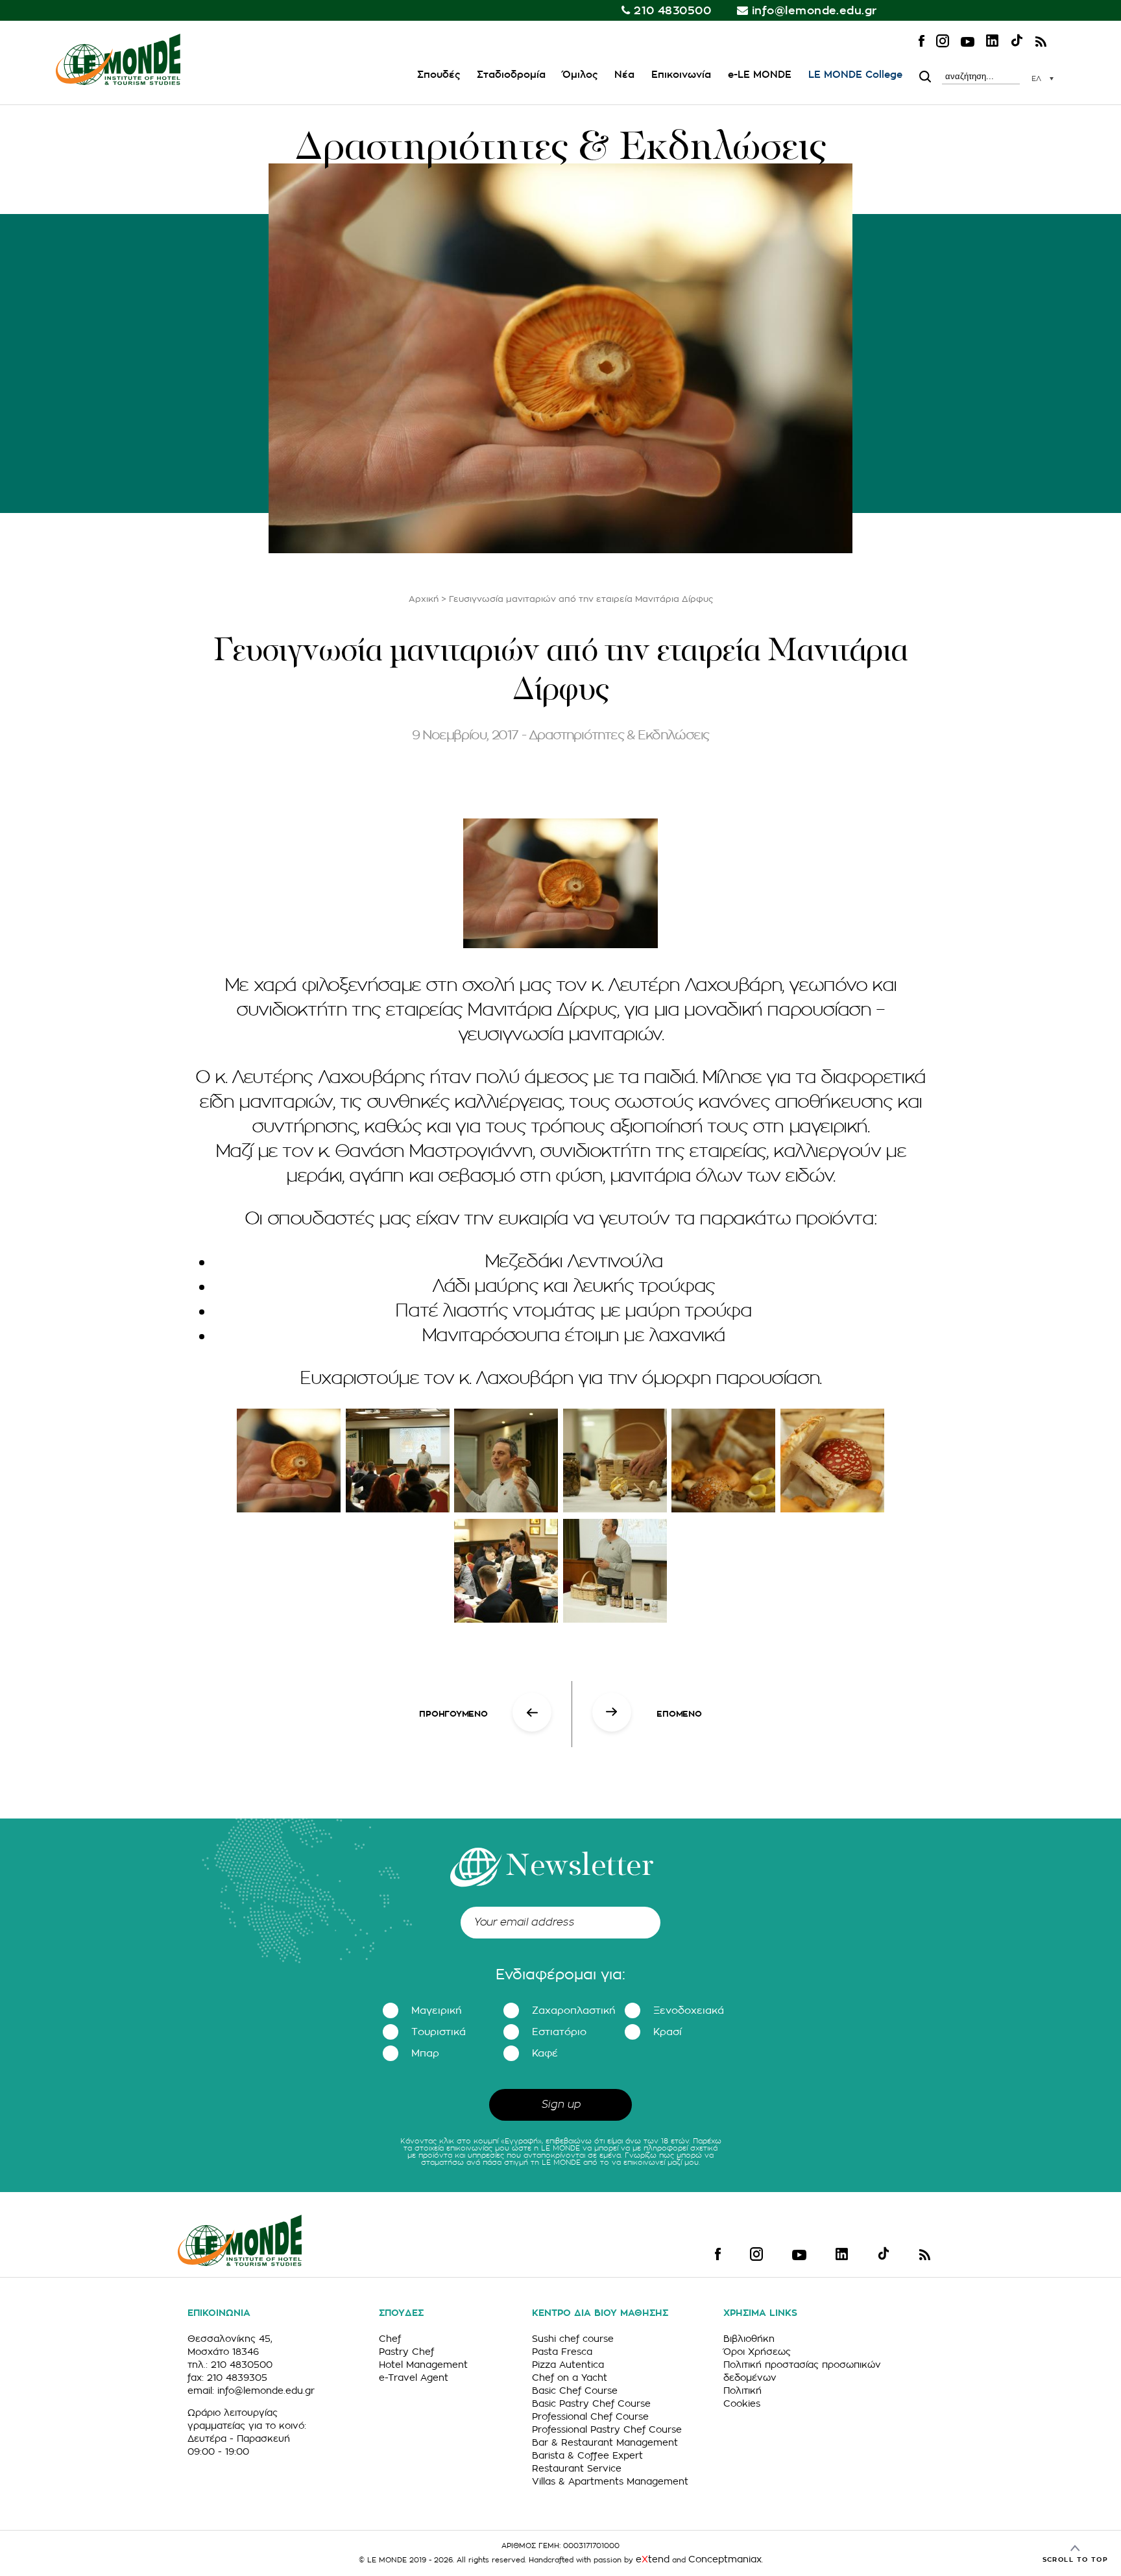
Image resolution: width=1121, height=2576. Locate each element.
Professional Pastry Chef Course (607, 2429)
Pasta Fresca (562, 2352)
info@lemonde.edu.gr (814, 11)
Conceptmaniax (725, 2559)
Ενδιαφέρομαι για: (560, 1975)
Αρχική (424, 599)
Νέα (624, 75)
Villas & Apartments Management (610, 2481)
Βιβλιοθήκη (749, 2339)
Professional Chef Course (590, 2416)
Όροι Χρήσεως (757, 2352)
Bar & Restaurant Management (605, 2442)
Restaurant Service (577, 2468)
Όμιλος (580, 75)
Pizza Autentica (568, 2365)
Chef (390, 2339)
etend (653, 2559)
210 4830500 (672, 11)
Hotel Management (423, 2365)
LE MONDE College (855, 75)
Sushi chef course (573, 2339)
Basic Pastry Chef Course (591, 2403)
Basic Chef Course (575, 2391)
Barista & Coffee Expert (587, 2455)
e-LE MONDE (760, 75)
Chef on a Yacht (570, 2378)
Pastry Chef (406, 2352)
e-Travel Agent (414, 2378)
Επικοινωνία (681, 75)
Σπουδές (439, 75)
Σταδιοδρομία (511, 75)
